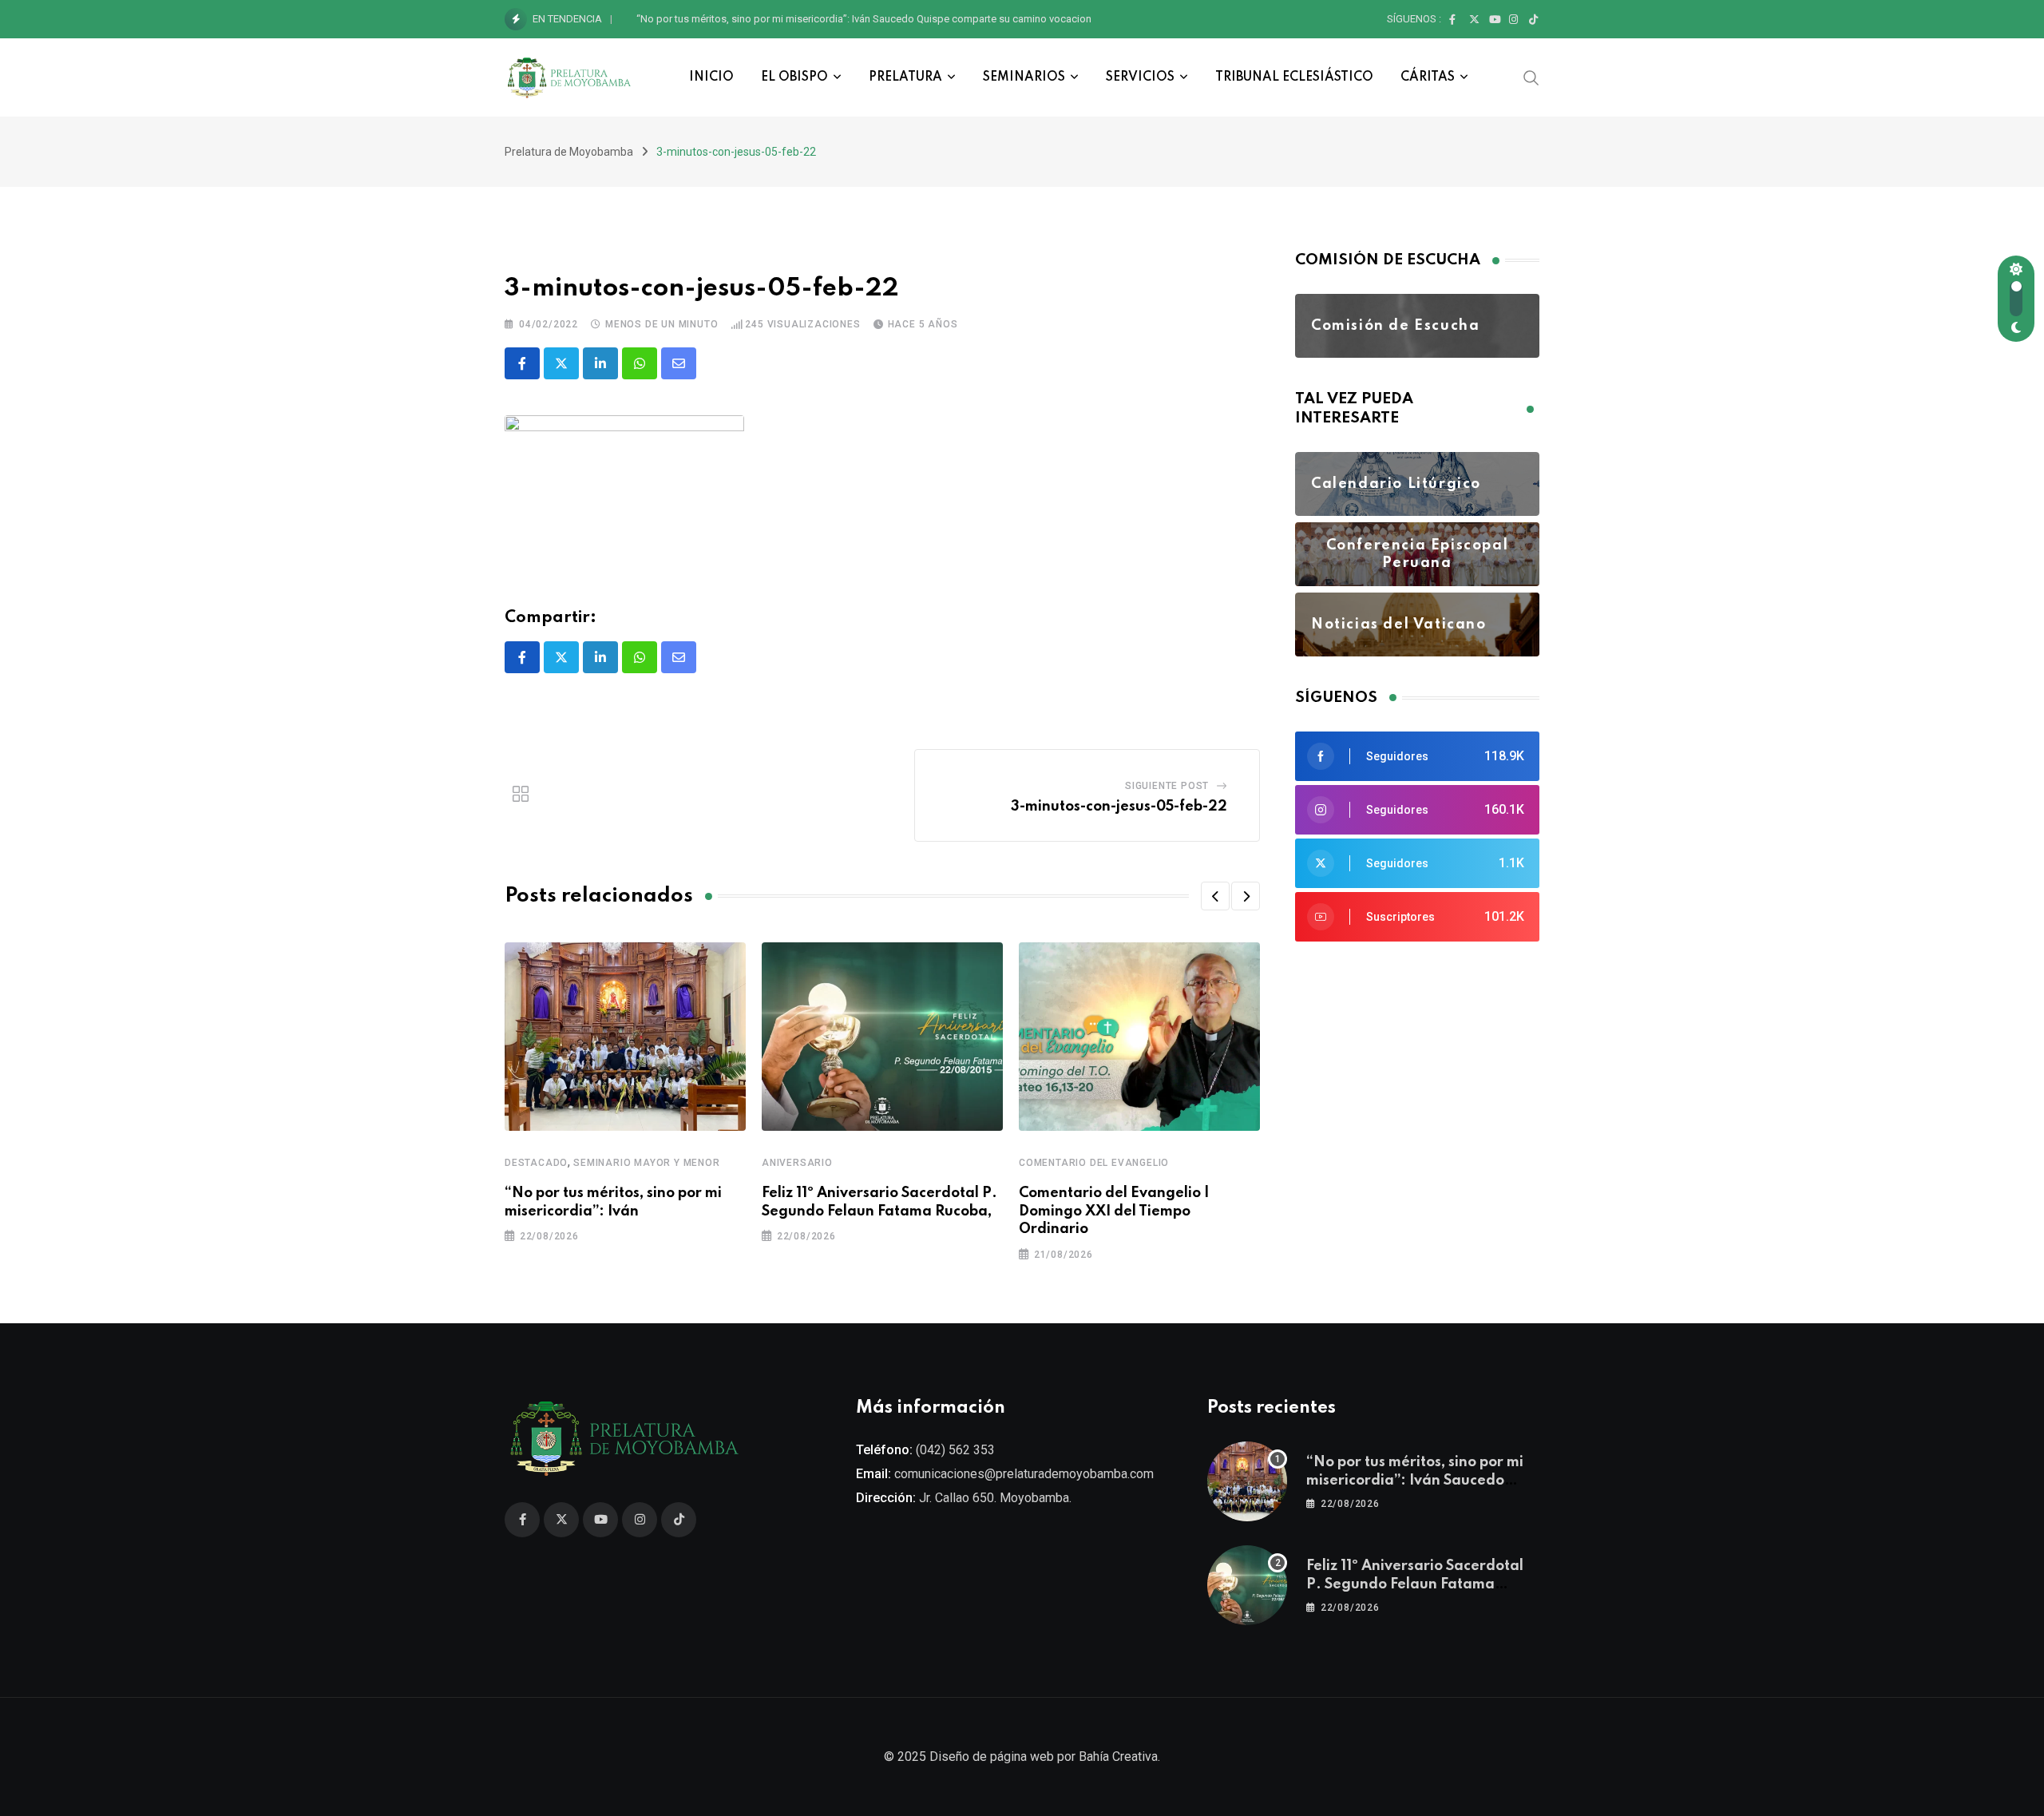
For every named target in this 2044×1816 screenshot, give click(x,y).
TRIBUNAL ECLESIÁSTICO (1294, 77)
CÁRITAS (1428, 77)
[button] (1215, 896)
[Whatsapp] (640, 363)
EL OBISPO (794, 77)
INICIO (711, 77)
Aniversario (797, 1163)
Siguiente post (1167, 786)
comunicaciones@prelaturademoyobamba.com (1024, 1474)
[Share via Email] (679, 363)
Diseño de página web (992, 1757)
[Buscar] (1531, 77)
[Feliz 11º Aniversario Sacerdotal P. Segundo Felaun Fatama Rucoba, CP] (1247, 1585)
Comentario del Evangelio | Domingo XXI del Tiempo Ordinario (1114, 1211)
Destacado (536, 1163)
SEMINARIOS (1024, 77)
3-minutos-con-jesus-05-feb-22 (1119, 807)
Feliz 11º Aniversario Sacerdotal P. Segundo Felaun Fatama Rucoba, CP (799, 19)
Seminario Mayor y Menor (646, 1163)
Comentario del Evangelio (1094, 1163)
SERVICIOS (1140, 77)
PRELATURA (905, 77)
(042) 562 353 (955, 1450)
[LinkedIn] (600, 363)
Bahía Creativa (1118, 1757)
